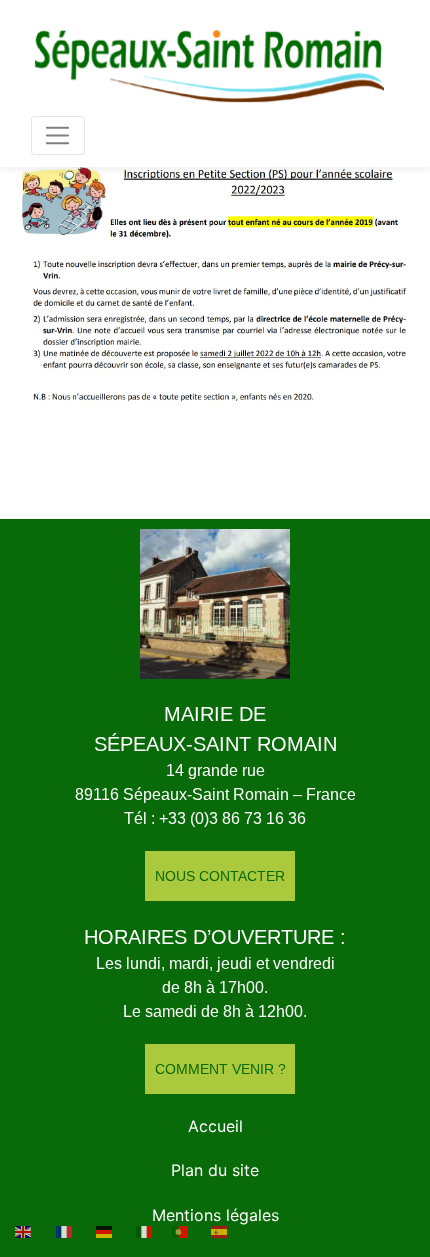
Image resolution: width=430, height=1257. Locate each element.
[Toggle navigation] (58, 135)
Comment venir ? (220, 1069)
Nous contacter (220, 876)
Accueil (215, 1126)
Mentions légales (215, 1215)
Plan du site (215, 1170)
